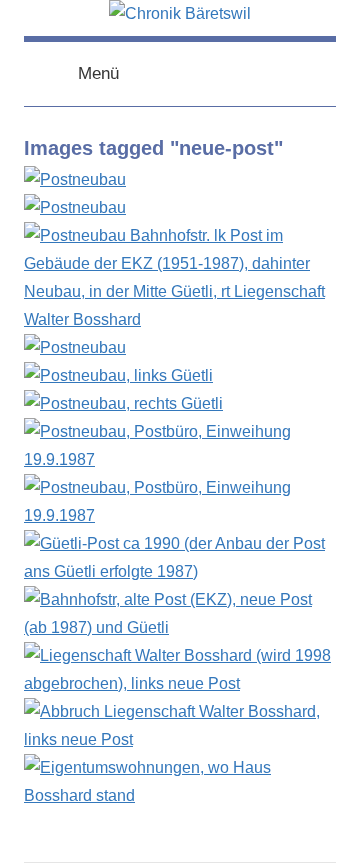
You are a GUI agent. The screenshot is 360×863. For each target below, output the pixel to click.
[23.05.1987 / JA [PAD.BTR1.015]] (118, 375)
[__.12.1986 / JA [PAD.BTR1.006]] (75, 207)
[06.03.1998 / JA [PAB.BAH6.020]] (180, 739)
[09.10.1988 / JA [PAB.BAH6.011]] (180, 627)
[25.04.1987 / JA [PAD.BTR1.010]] (75, 347)
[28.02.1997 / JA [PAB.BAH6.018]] (180, 683)
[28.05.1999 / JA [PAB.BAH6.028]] (180, 795)
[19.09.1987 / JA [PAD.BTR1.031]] (180, 459)
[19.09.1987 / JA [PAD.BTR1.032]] (180, 515)
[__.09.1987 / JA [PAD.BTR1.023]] (123, 403)
